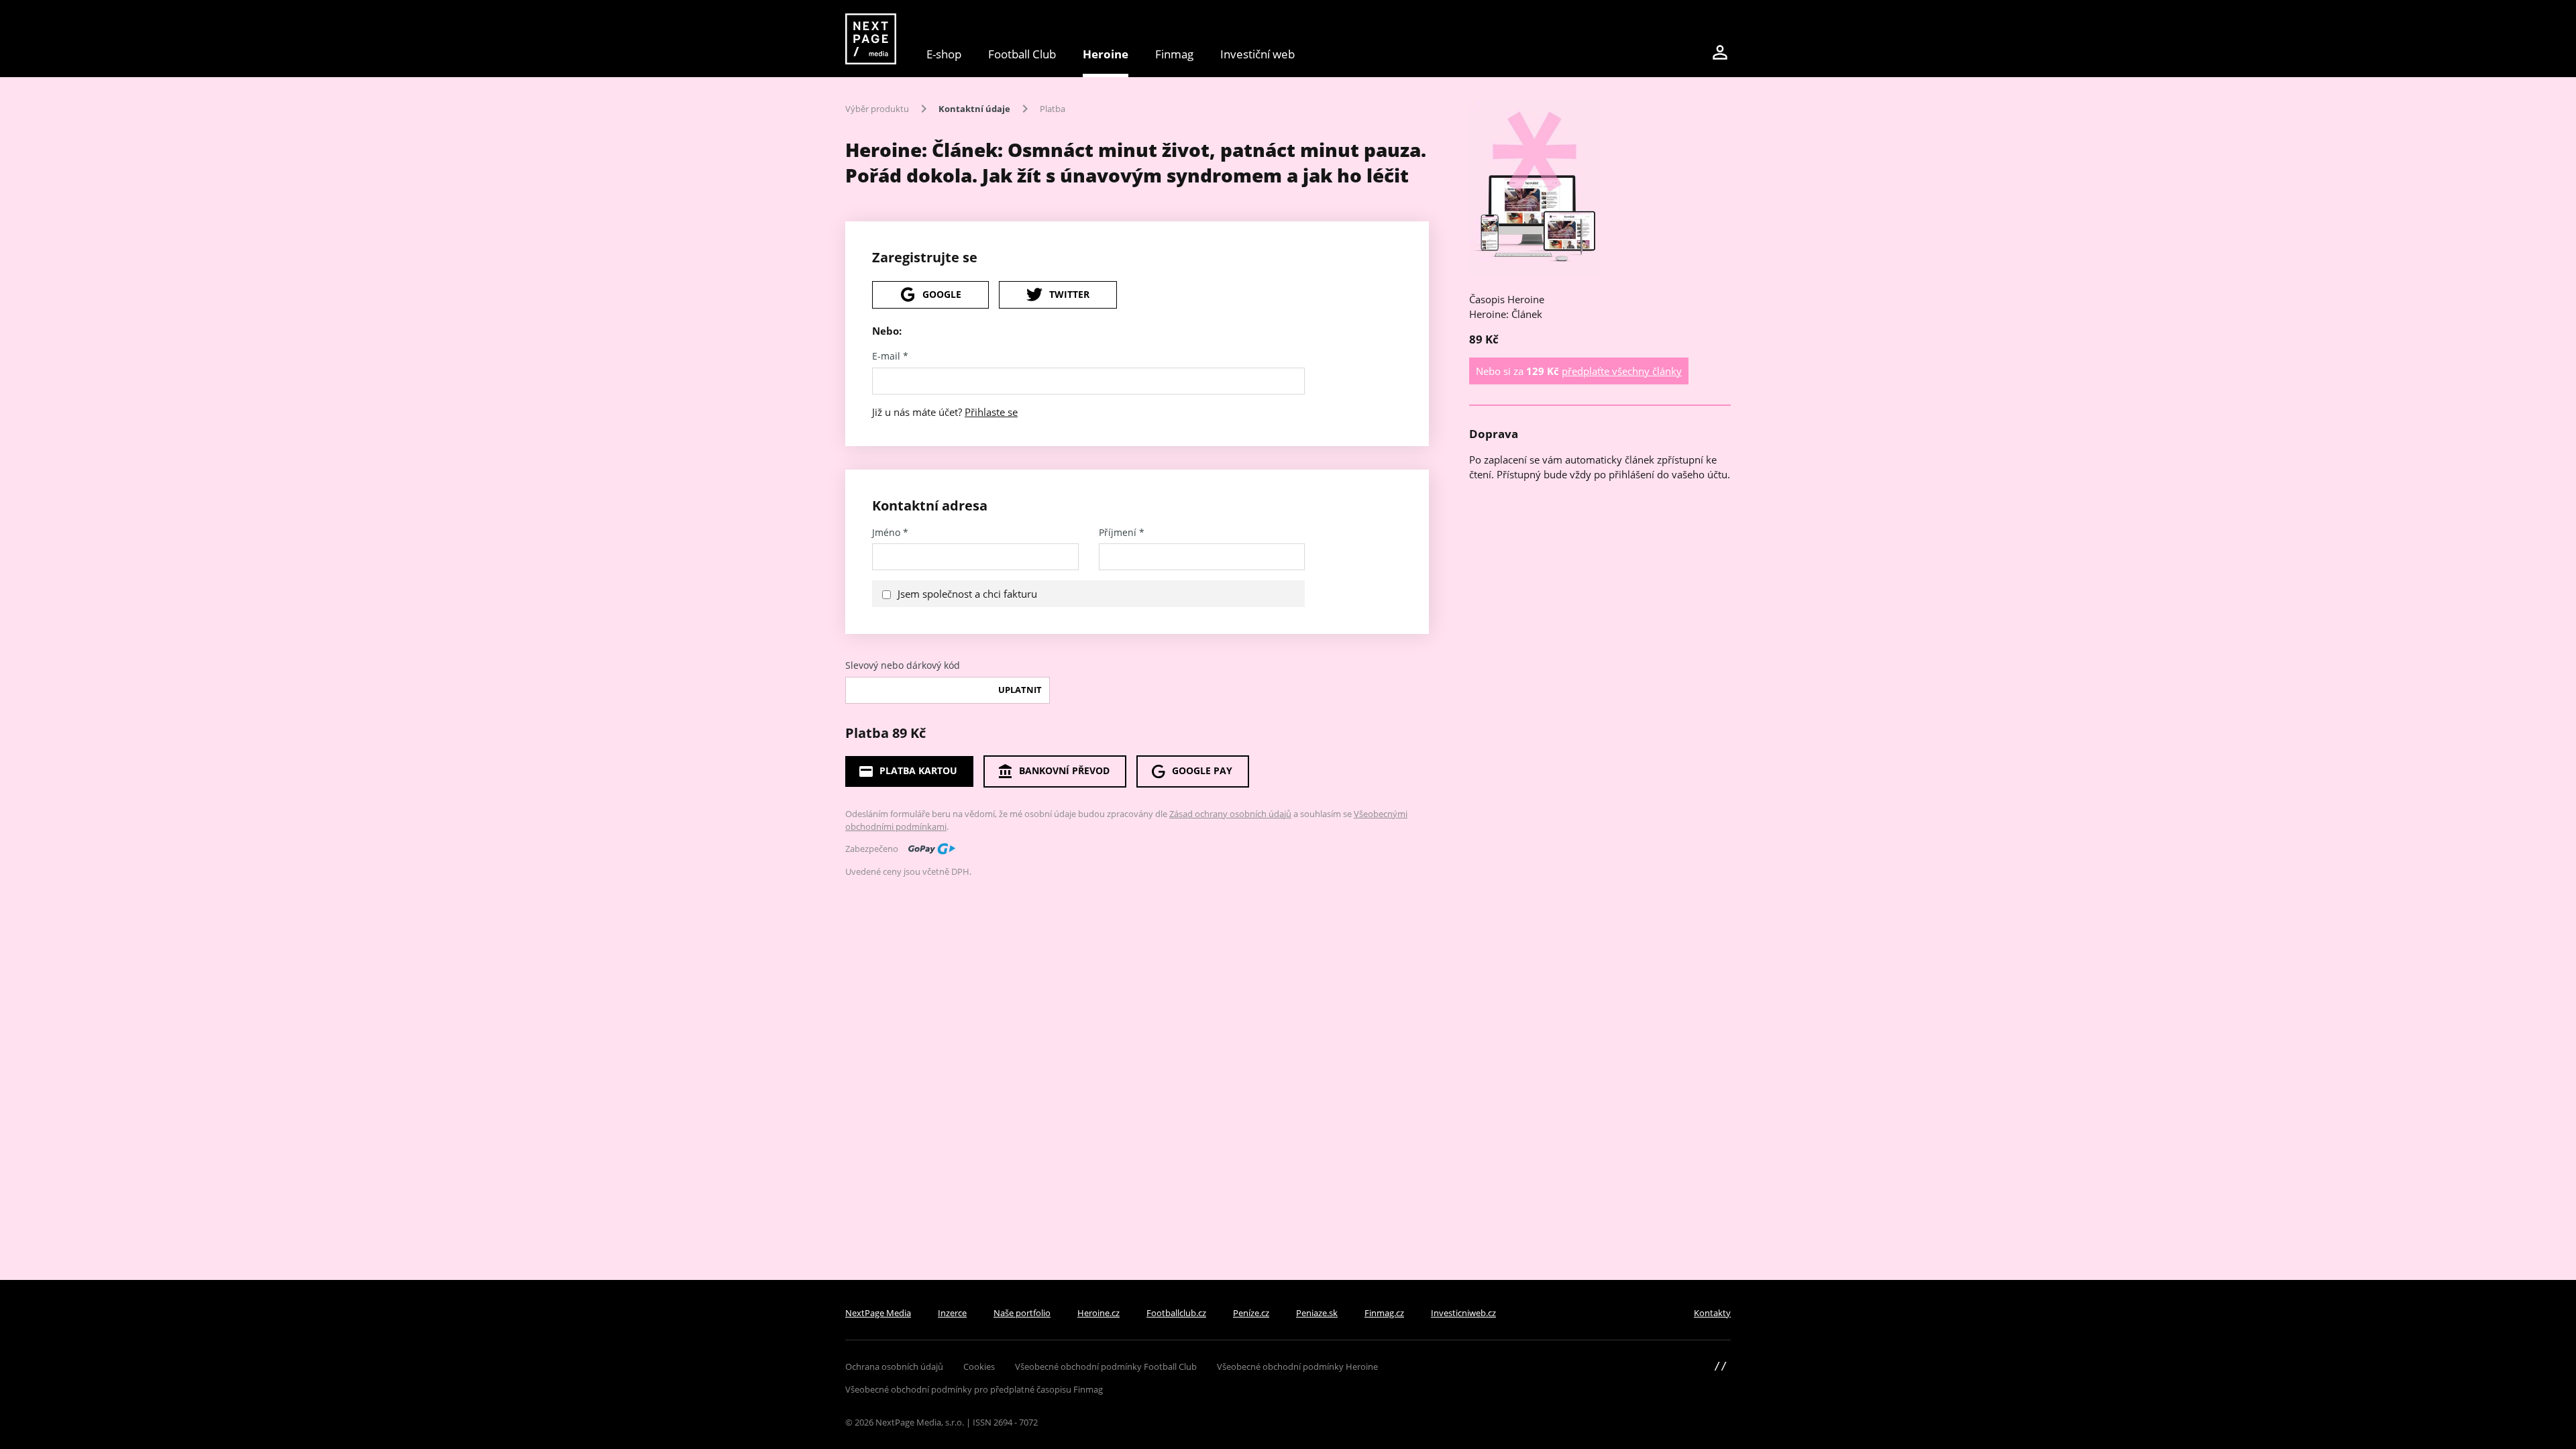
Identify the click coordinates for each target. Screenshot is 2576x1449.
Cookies (979, 1366)
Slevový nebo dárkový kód (903, 665)
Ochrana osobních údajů (894, 1366)
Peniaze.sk (1317, 1313)
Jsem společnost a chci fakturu (967, 594)
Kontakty (1712, 1313)
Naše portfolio (1022, 1313)
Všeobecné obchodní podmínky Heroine (1297, 1366)
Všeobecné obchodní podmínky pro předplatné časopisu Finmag (974, 1389)
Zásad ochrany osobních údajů (1230, 814)
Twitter (1069, 294)
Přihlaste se (991, 412)
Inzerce (952, 1313)
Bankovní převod (1064, 770)
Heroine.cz (1098, 1313)
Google (942, 294)
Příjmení (1122, 533)
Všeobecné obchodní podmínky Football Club (1106, 1366)
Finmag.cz (1384, 1313)
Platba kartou (918, 770)
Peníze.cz (1251, 1313)
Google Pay (1202, 770)
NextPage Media (878, 1313)
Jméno (890, 533)
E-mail (890, 356)
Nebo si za (1579, 371)
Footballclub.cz (1176, 1313)
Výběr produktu (877, 109)
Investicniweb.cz (1463, 1313)
